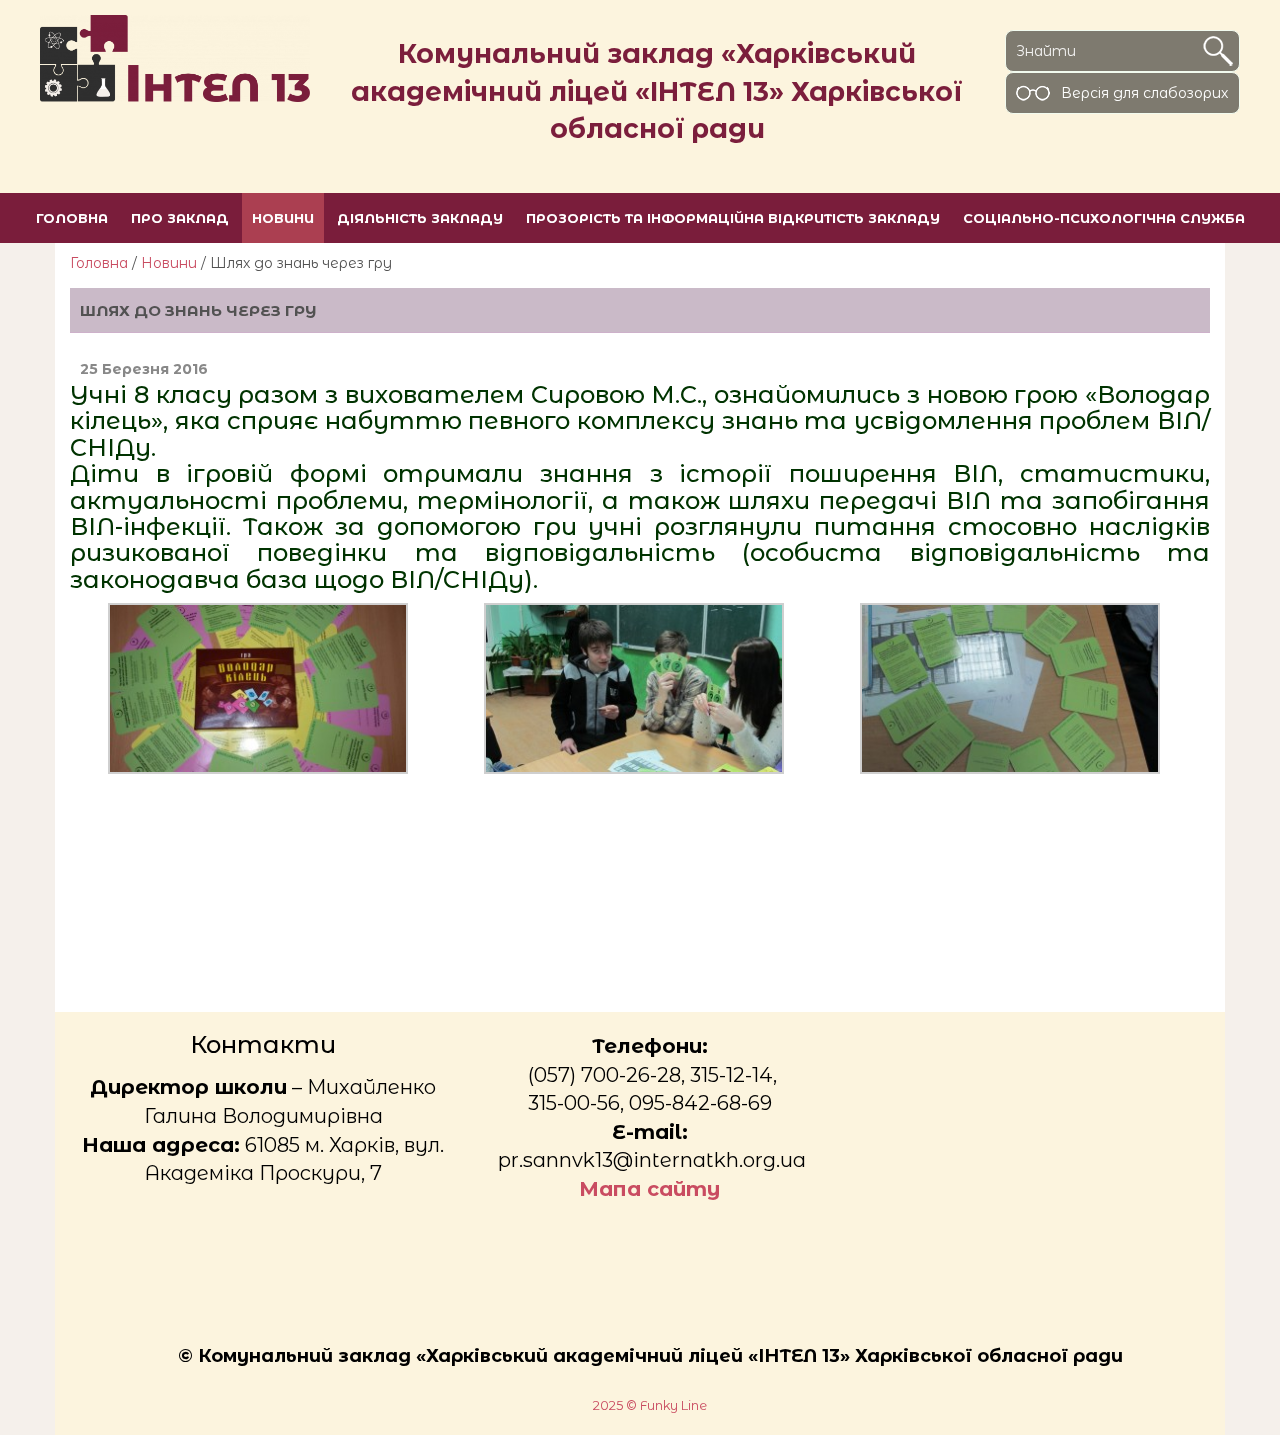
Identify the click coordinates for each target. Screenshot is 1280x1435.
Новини (169, 263)
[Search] (1218, 51)
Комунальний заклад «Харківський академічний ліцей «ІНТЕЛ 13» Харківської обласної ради (657, 91)
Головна (99, 263)
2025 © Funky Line (650, 1405)
